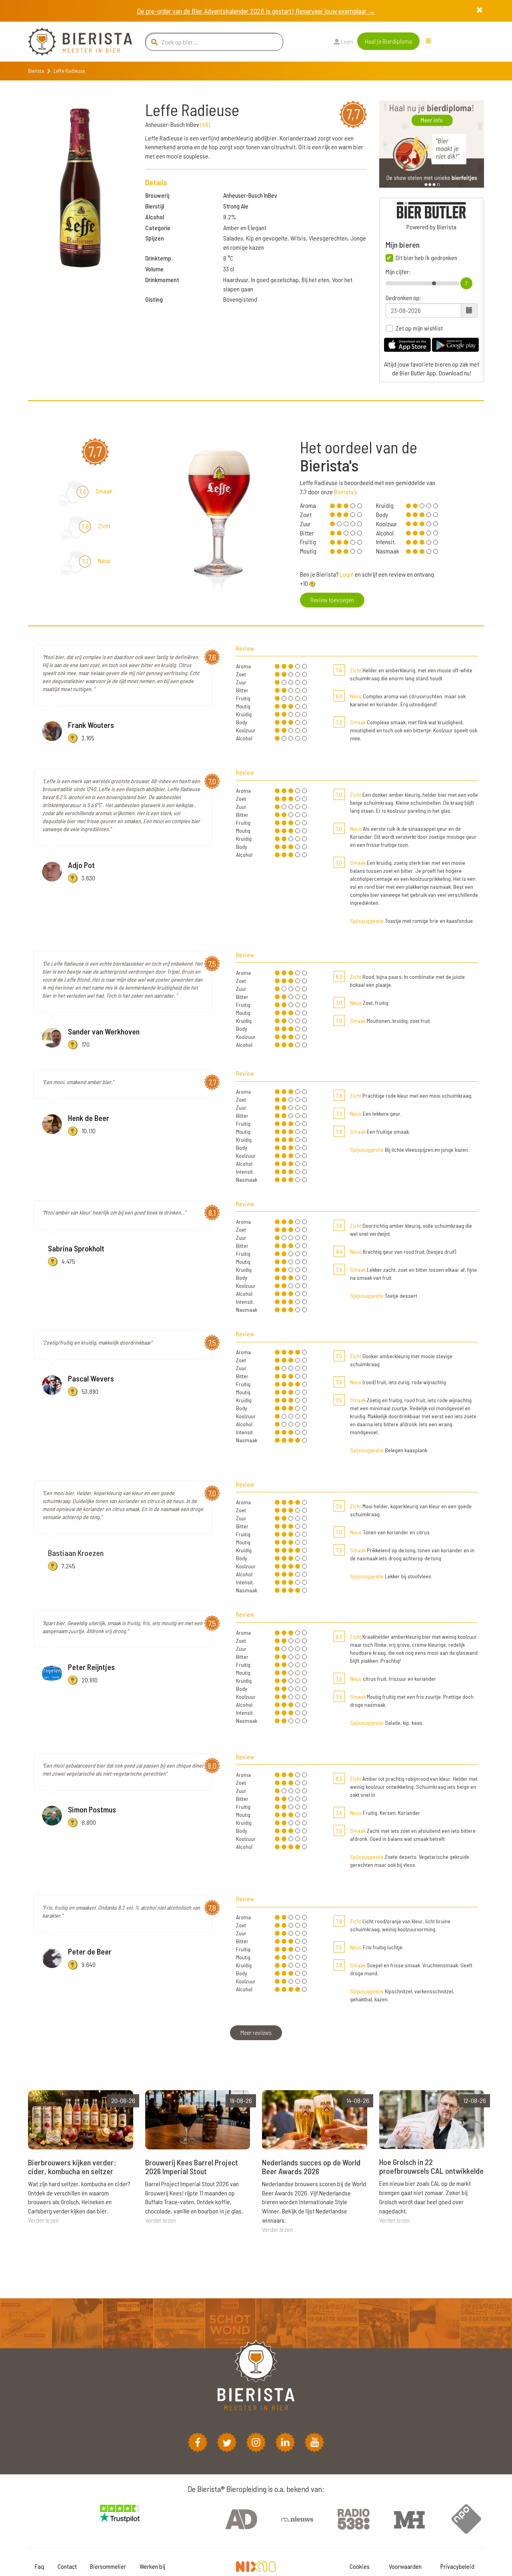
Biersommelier (108, 2566)
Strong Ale (236, 206)
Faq (39, 2566)
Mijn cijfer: (398, 272)
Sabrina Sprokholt (76, 1248)
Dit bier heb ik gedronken (426, 258)
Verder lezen (43, 2220)
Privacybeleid (457, 2566)
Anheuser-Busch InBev (250, 195)
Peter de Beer (90, 1951)
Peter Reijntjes (91, 1667)
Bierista (36, 71)
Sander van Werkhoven (104, 1031)
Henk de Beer (89, 1118)
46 (205, 124)
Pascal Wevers (91, 1378)
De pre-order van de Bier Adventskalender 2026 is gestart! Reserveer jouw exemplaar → (256, 11)
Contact (67, 2566)
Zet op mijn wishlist (419, 328)
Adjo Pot (81, 865)
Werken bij (152, 2566)
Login (346, 41)
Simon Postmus (92, 1809)
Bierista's (346, 492)
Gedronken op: (403, 298)
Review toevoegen (332, 600)
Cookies (360, 2566)
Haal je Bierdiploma (388, 41)
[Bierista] (74, 42)
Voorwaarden (405, 2566)
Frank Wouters (91, 725)
